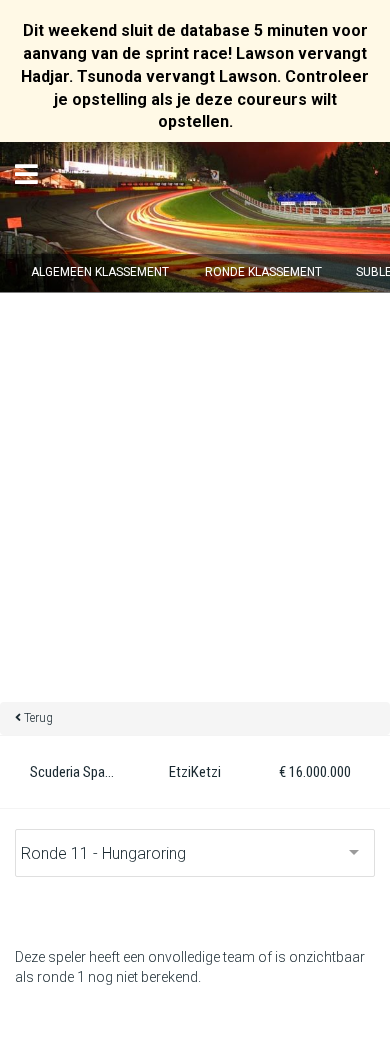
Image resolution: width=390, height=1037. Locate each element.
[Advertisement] (195, 497)
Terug (38, 718)
